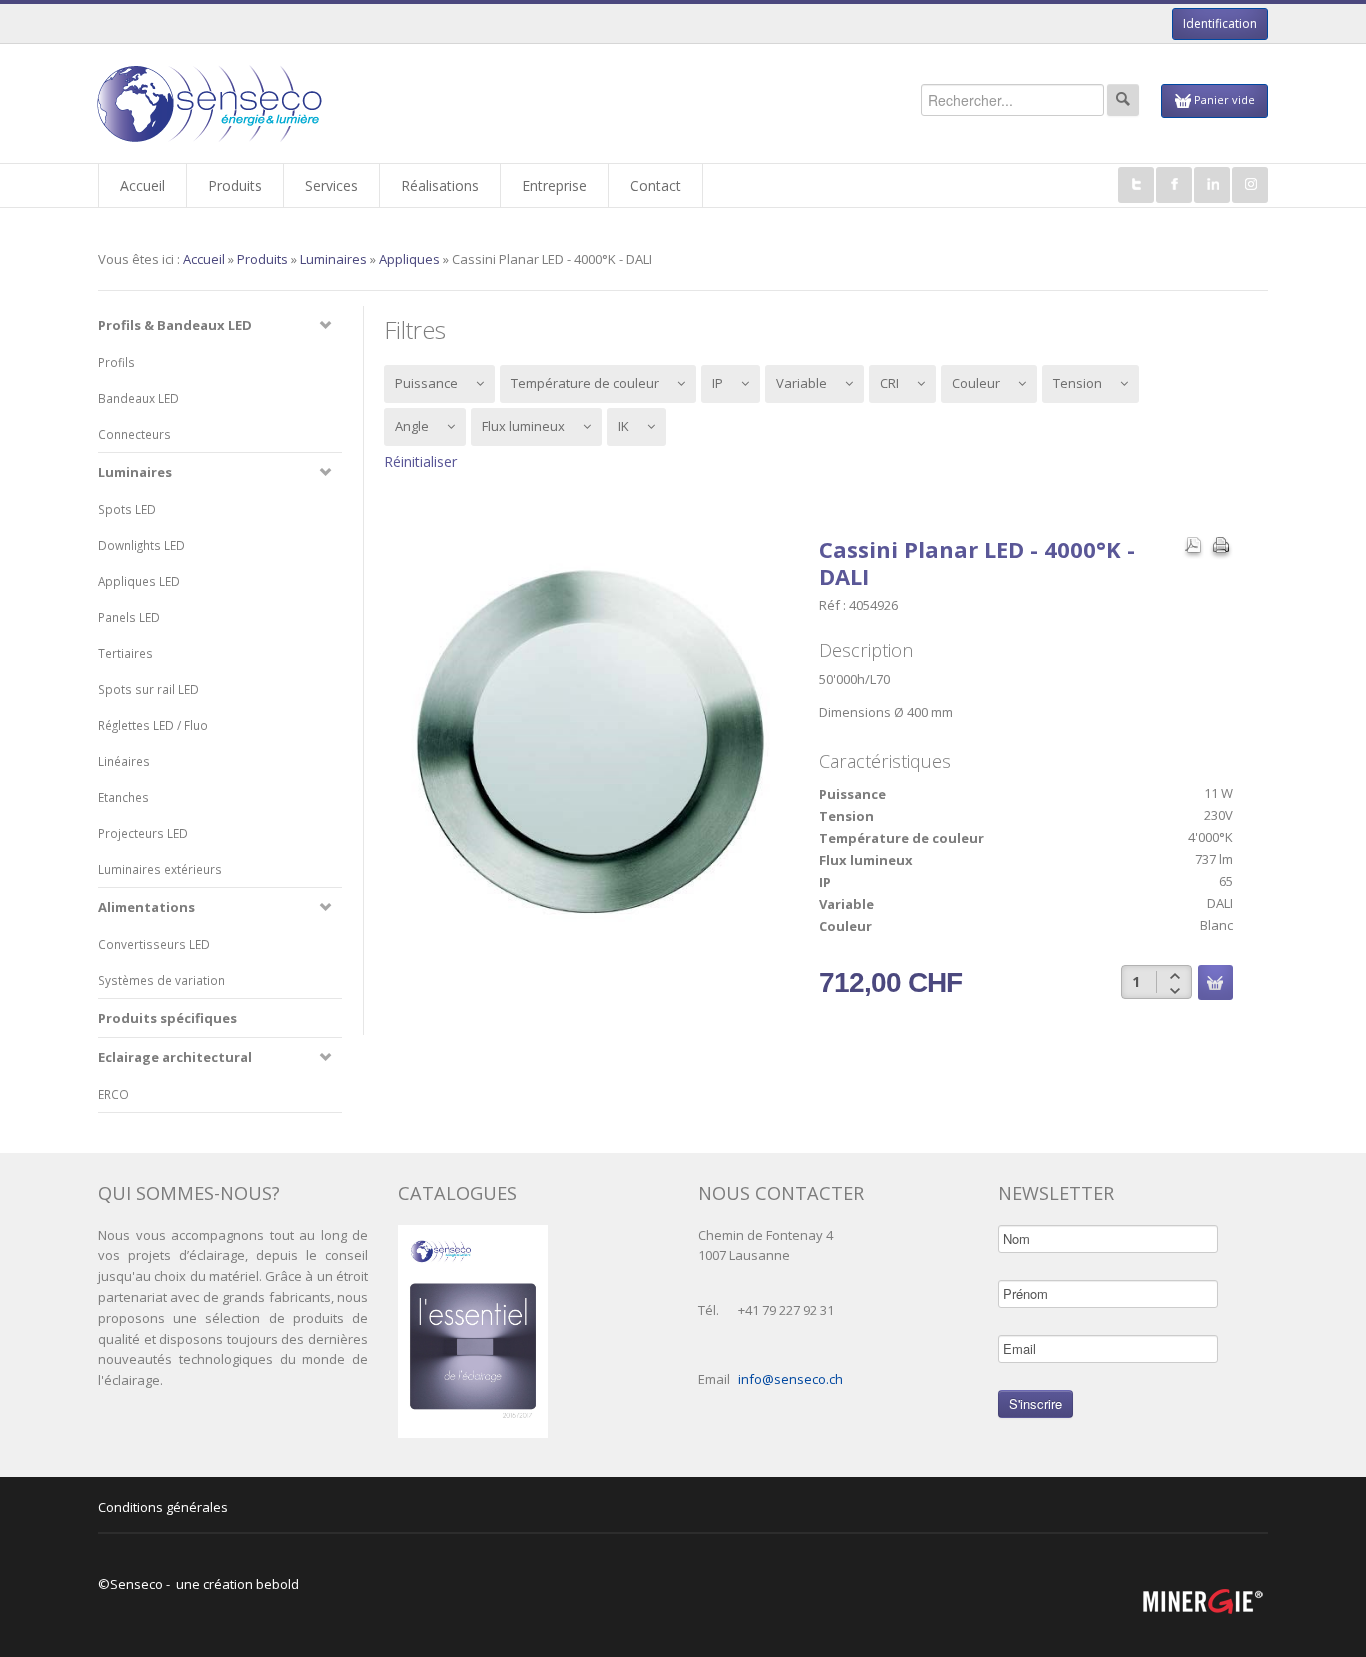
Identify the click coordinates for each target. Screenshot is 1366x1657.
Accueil (204, 259)
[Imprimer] (1221, 548)
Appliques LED (139, 581)
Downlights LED (141, 545)
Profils (116, 362)
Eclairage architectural (175, 1057)
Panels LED (129, 617)
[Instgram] (1250, 185)
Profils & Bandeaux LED (175, 325)
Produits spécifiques (167, 1018)
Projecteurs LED (143, 833)
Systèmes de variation (161, 980)
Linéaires (124, 761)
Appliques (409, 259)
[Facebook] (1174, 185)
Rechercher (1123, 100)
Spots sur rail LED (148, 689)
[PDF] (1193, 548)
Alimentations (146, 907)
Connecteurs (134, 434)
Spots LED (127, 509)
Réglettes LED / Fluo (153, 725)
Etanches (123, 797)
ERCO (113, 1094)
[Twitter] (1136, 185)
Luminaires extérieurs (160, 869)
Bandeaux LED (138, 398)
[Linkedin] (1212, 185)
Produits (262, 259)
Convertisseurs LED (154, 944)
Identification (1220, 23)
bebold (277, 1584)
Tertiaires (125, 653)
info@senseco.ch (790, 1379)
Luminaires (333, 259)
